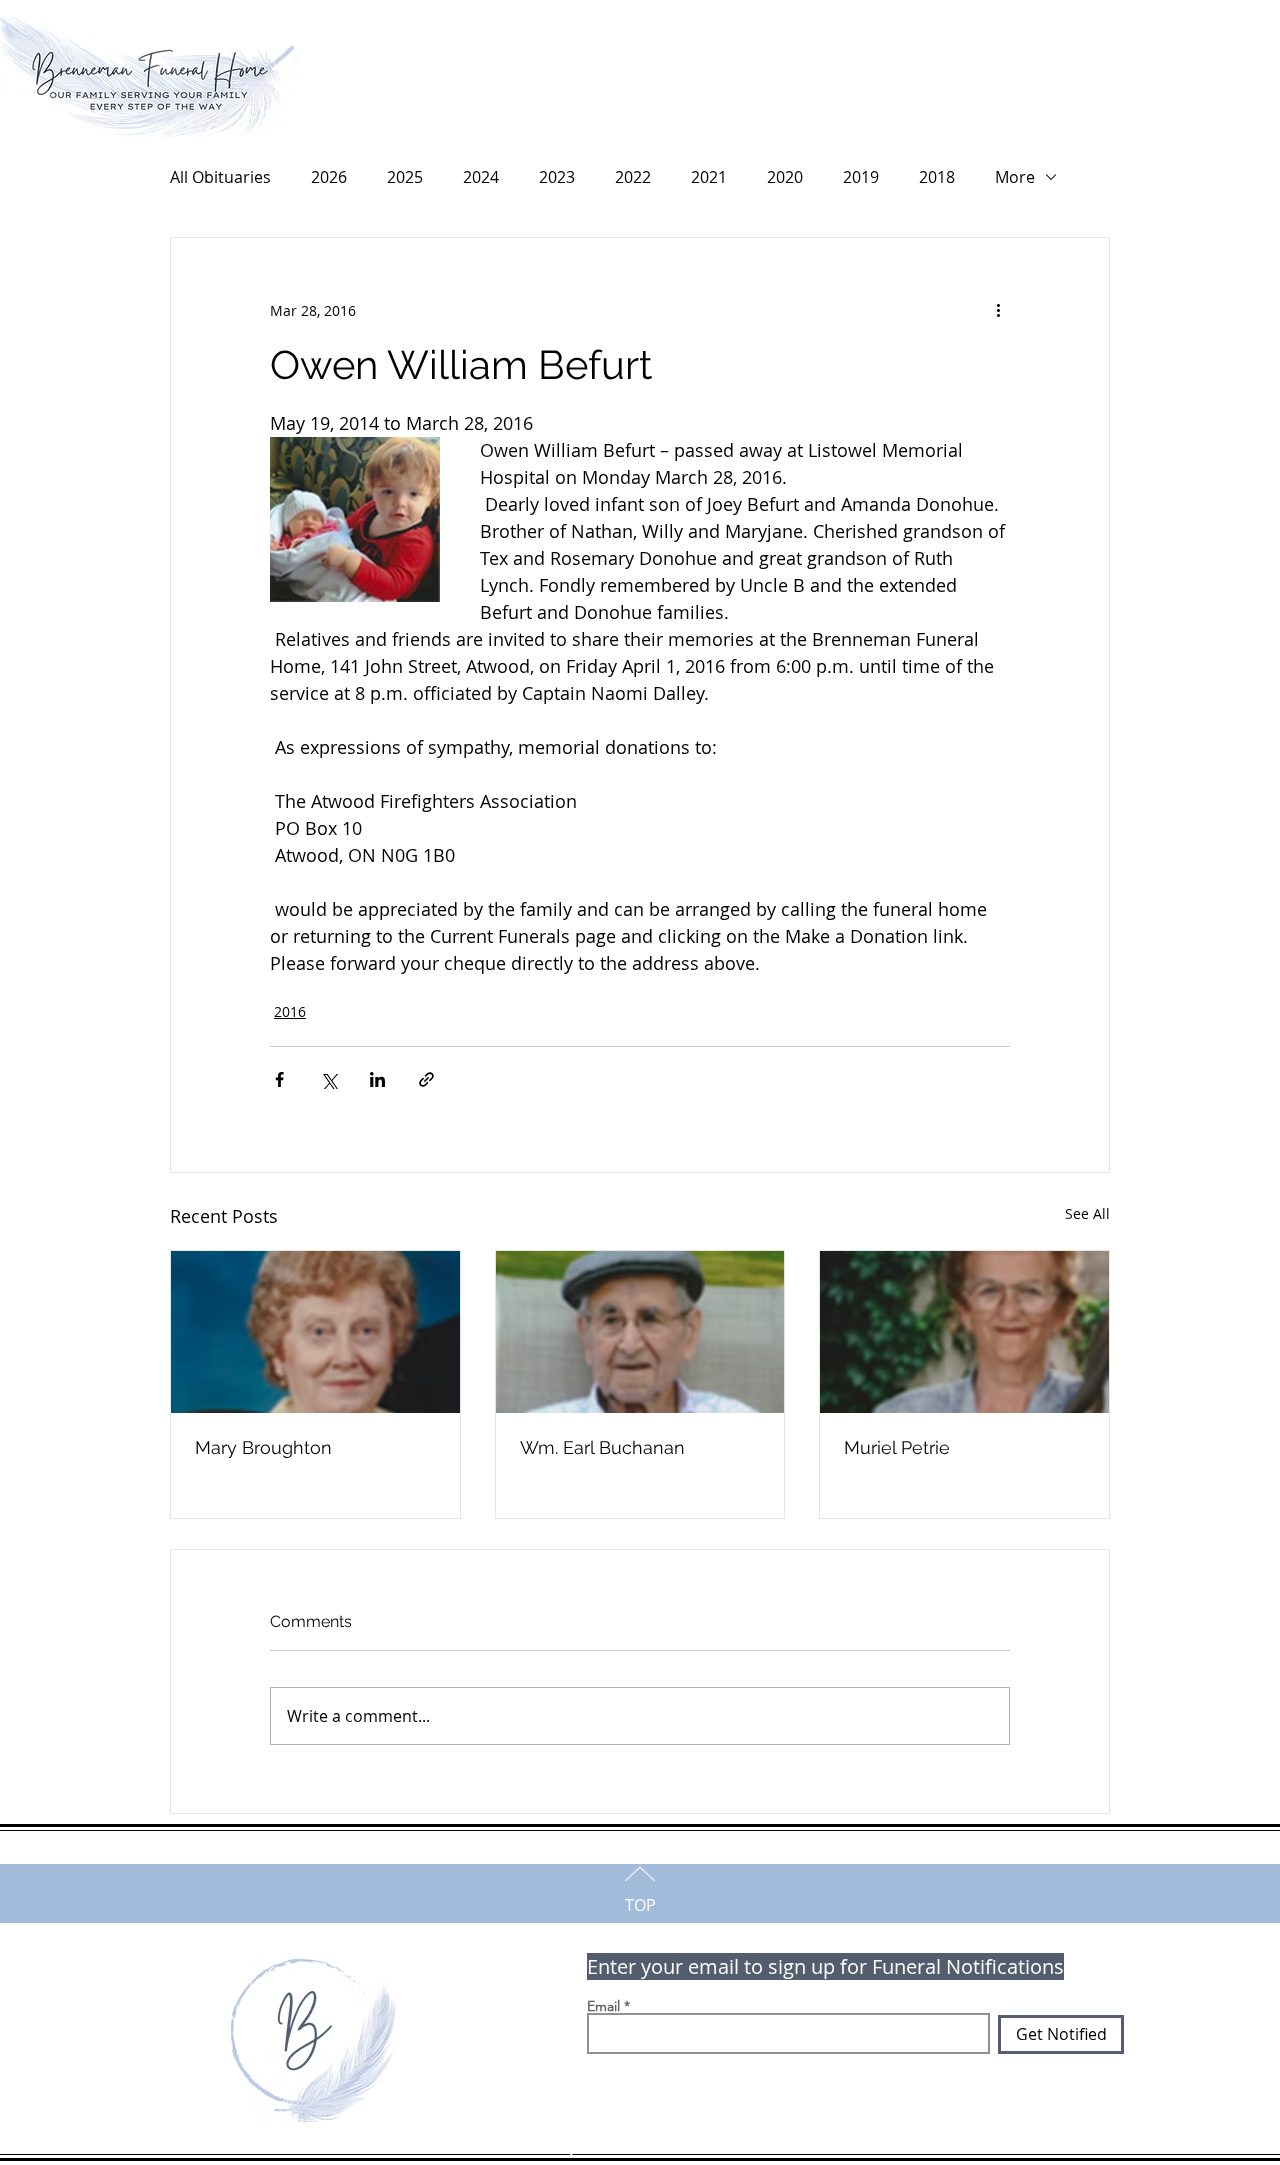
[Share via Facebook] (279, 1079)
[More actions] (998, 310)
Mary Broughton (263, 1447)
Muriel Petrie (897, 1447)
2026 (329, 177)
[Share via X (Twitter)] (328, 1079)
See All (1087, 1213)
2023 (557, 177)
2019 (861, 177)
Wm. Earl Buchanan (602, 1447)
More (1015, 177)
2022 (633, 177)
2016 (290, 1011)
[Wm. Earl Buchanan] (640, 1332)
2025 (405, 177)
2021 (709, 177)
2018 (937, 177)
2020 (785, 177)
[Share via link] (426, 1079)
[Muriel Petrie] (964, 1332)
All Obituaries (220, 177)
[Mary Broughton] (315, 1332)
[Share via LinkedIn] (377, 1079)
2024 (481, 177)
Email (603, 2006)
